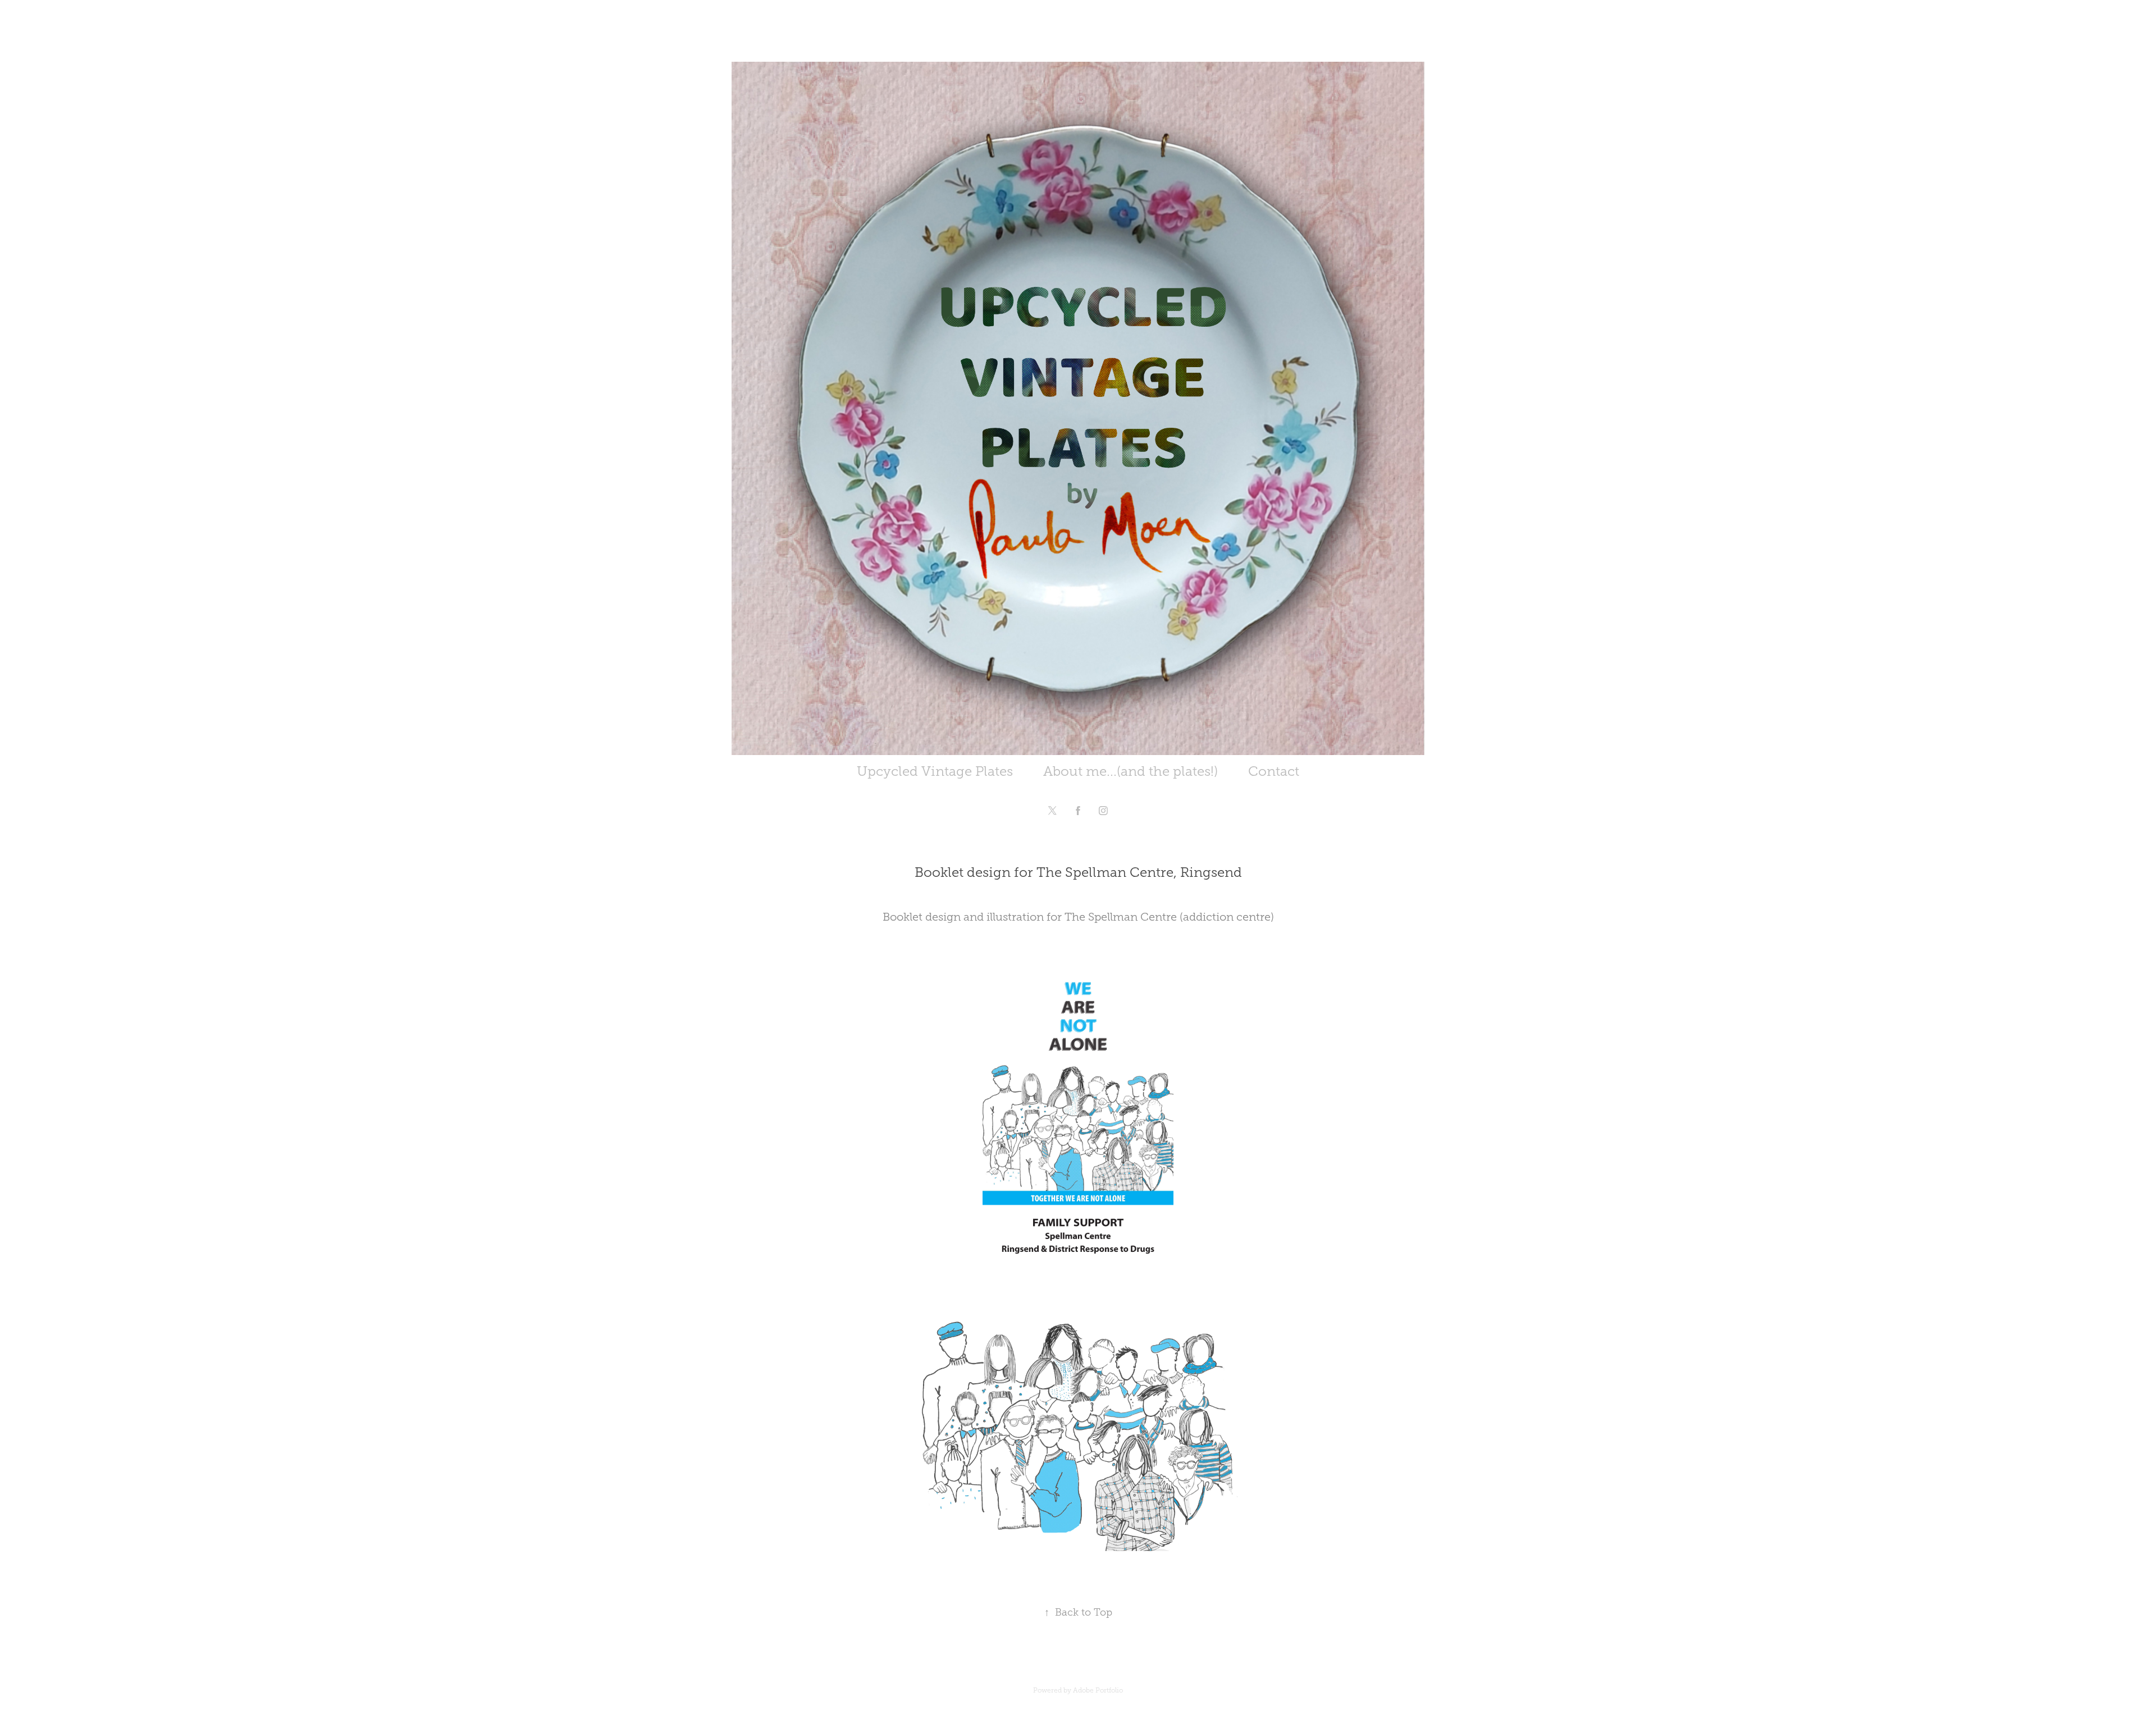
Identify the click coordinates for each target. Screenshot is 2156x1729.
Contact (1274, 771)
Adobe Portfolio (1098, 1690)
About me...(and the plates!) (1130, 771)
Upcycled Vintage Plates (935, 771)
